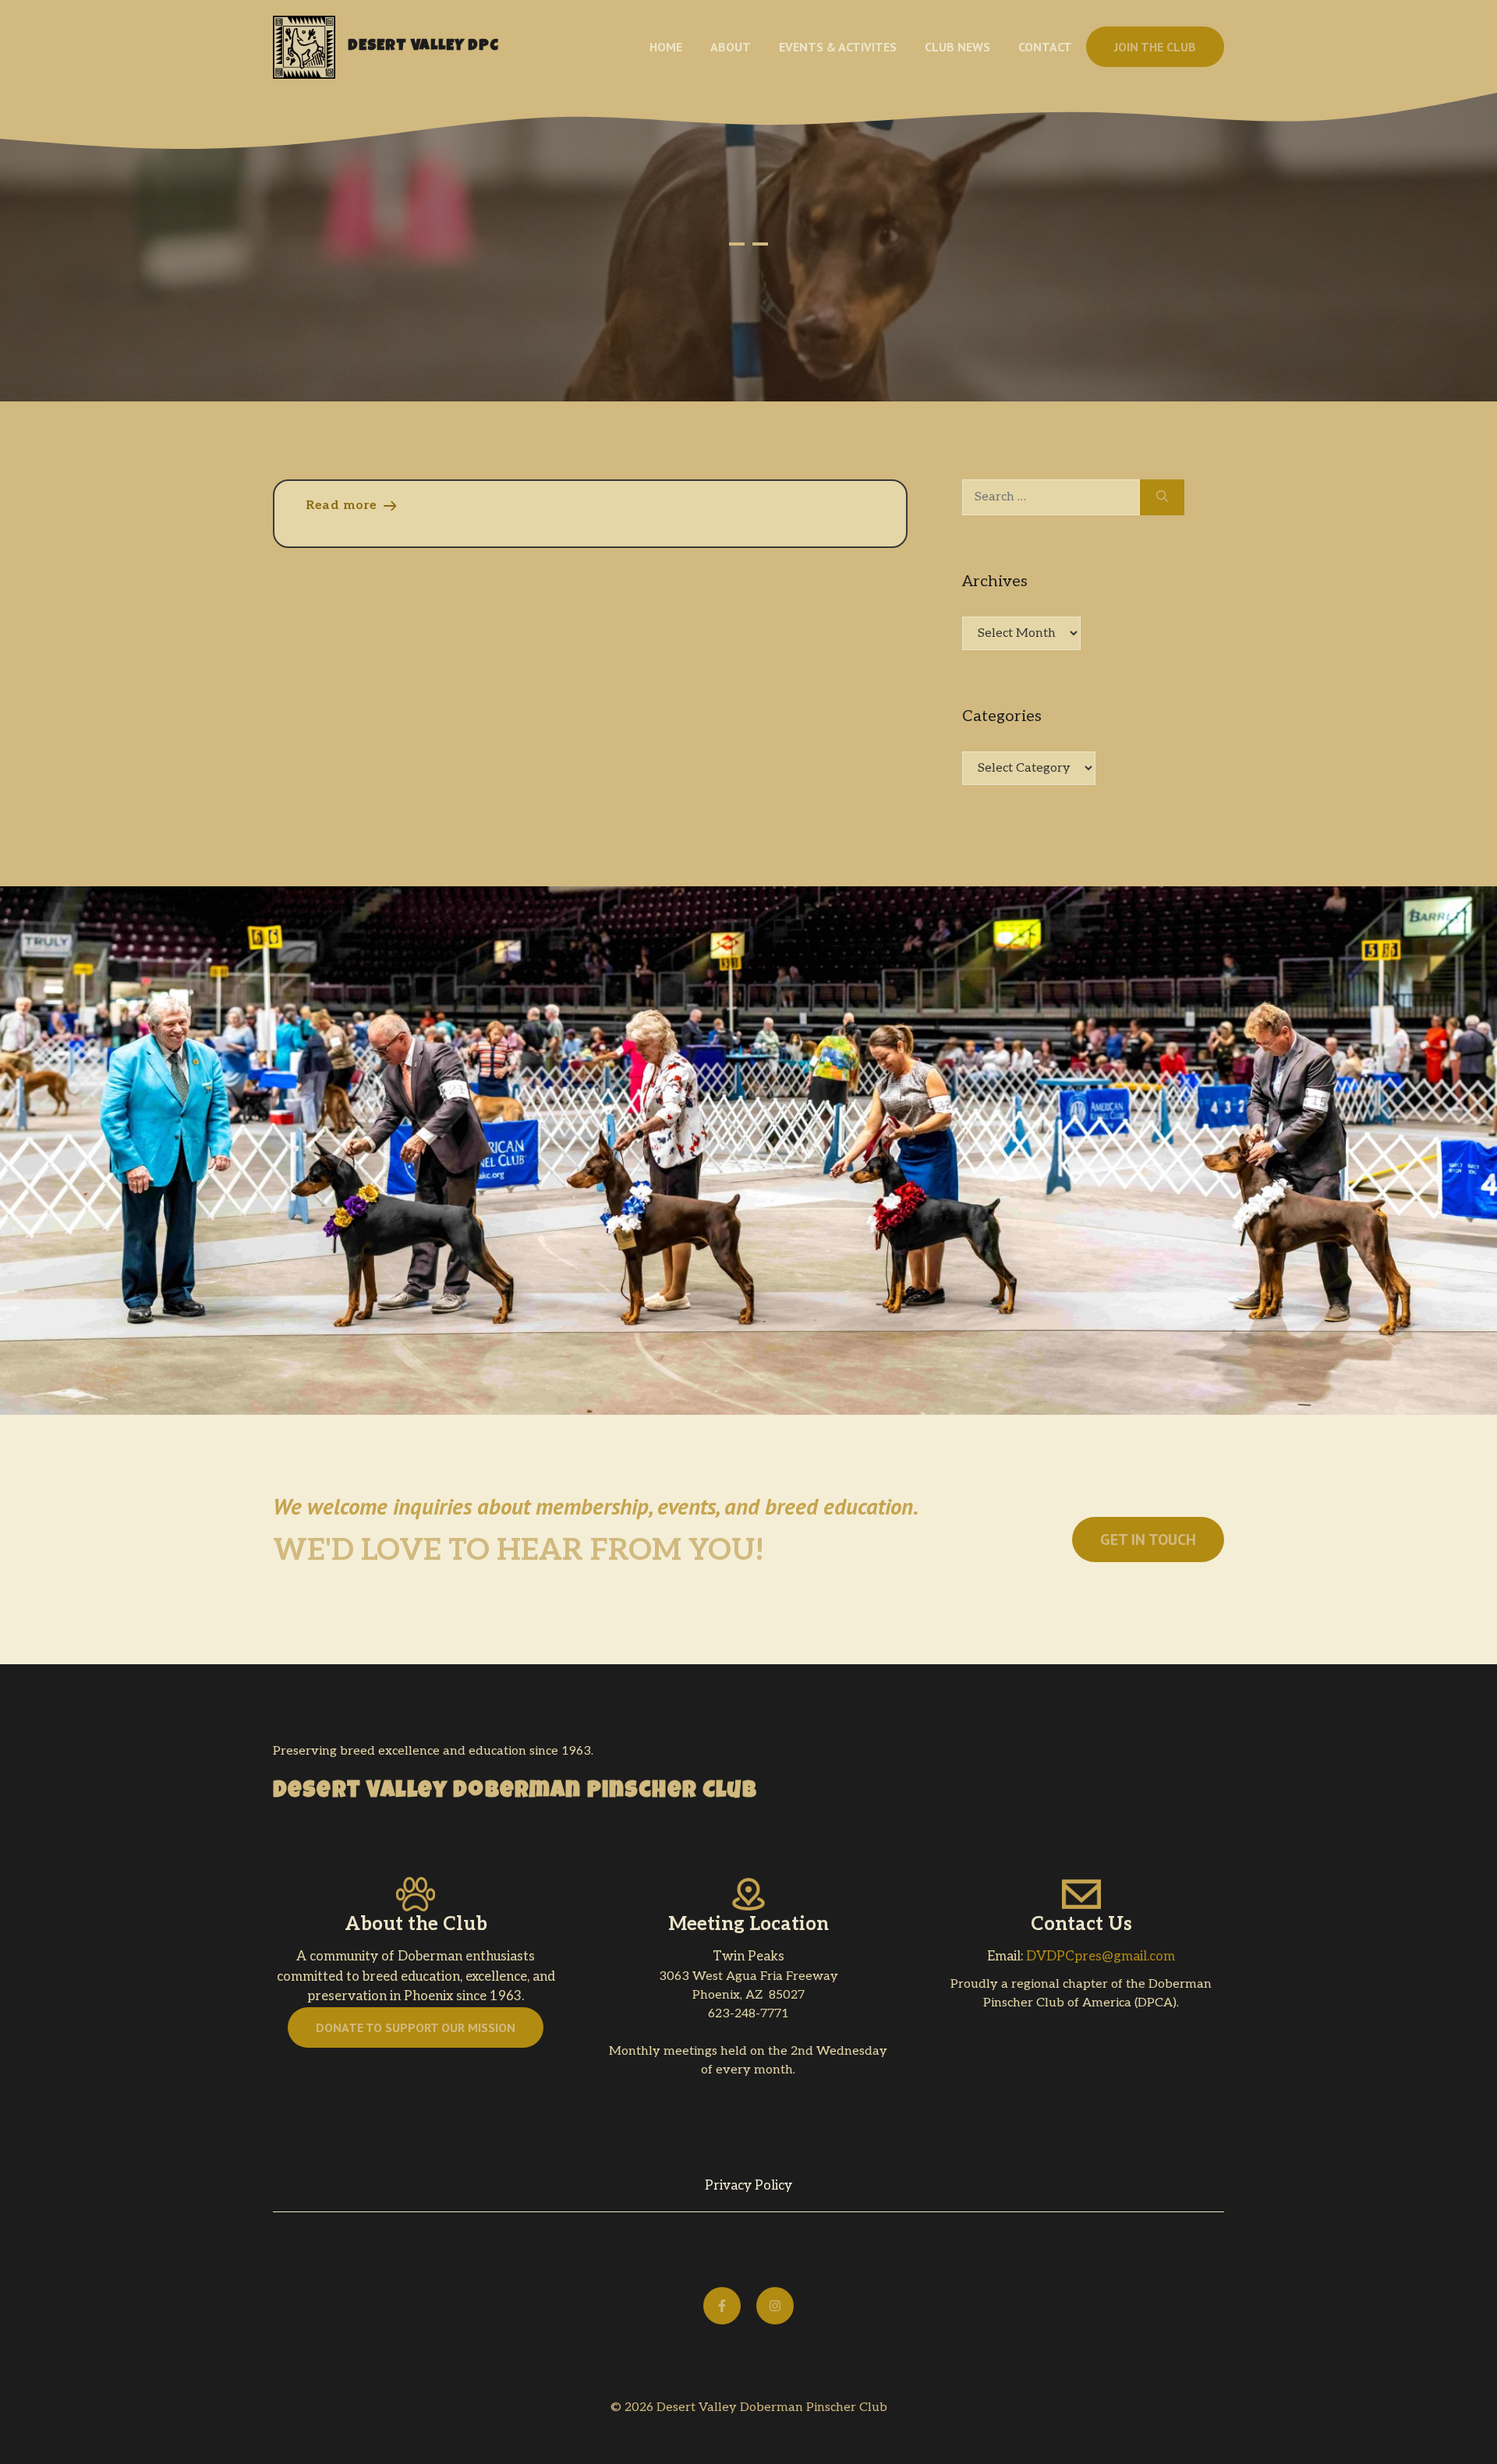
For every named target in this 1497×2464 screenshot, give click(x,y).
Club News (957, 47)
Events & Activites (838, 47)
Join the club (1155, 47)
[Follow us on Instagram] (775, 2306)
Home (666, 47)
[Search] (1162, 497)
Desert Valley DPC (423, 47)
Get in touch (1148, 1540)
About (731, 47)
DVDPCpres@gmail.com (1101, 1957)
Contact (1045, 47)
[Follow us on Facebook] (722, 2306)
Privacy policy (748, 2186)
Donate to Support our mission (416, 2027)
